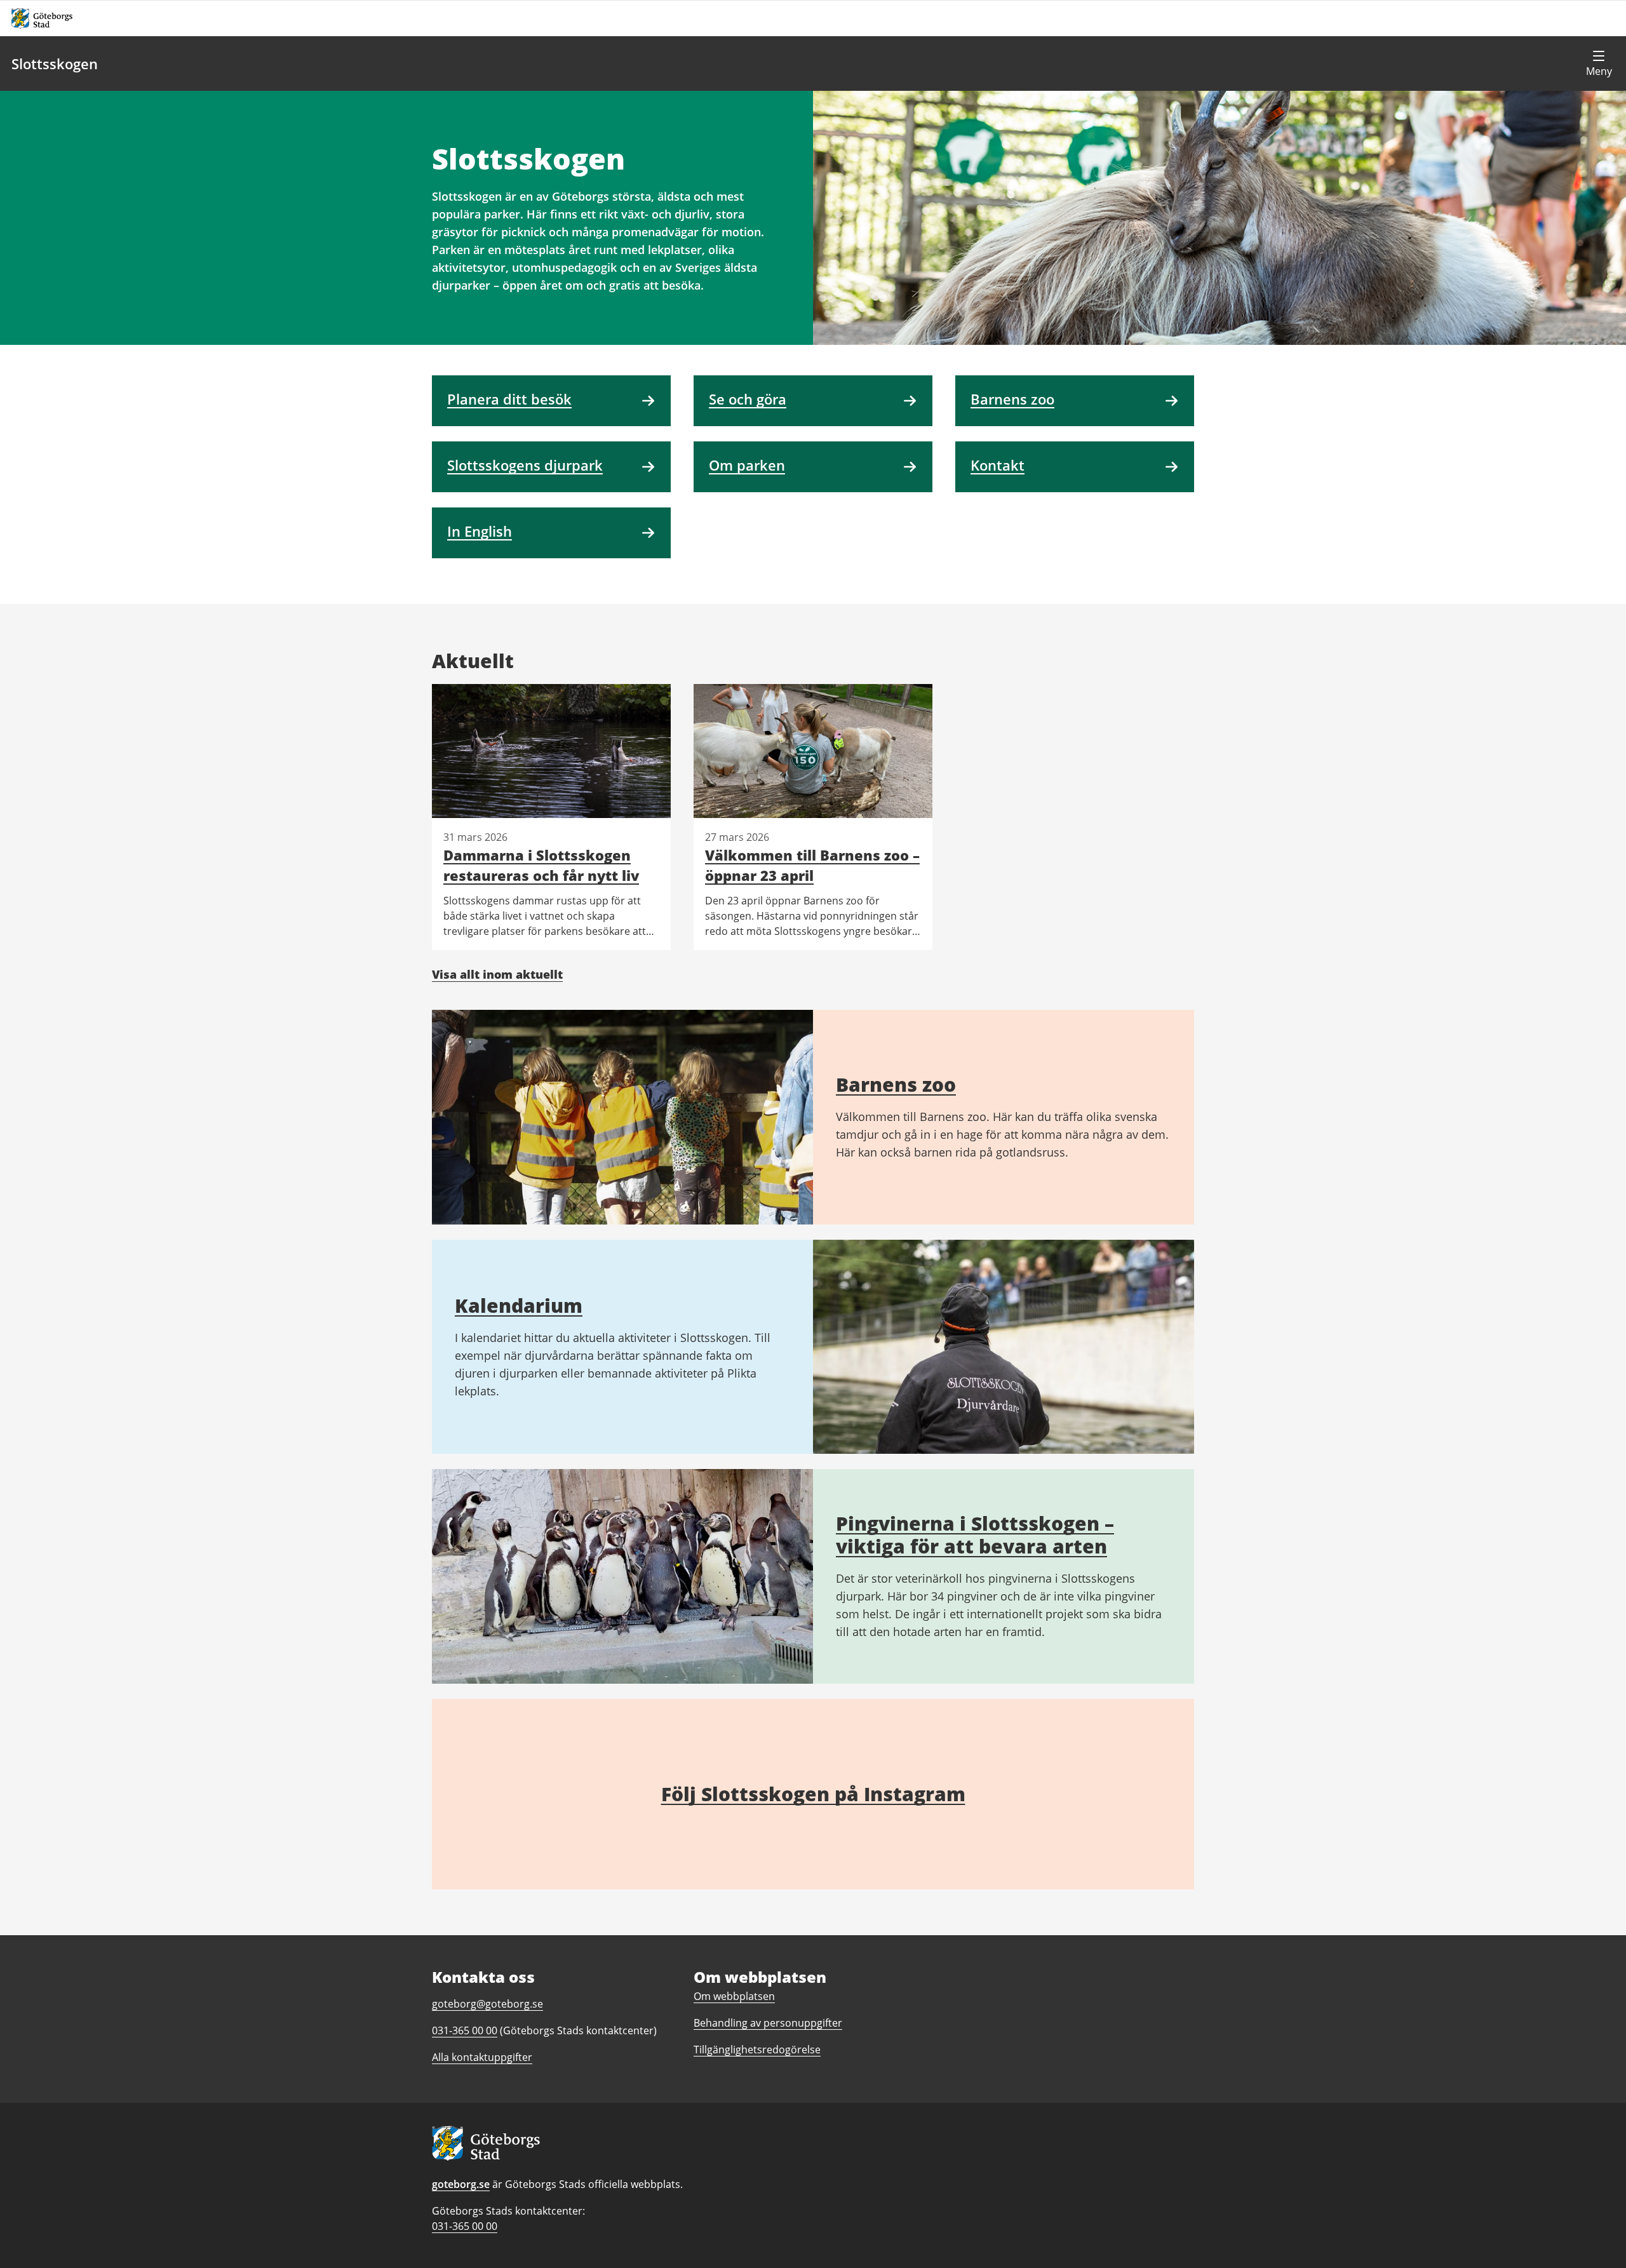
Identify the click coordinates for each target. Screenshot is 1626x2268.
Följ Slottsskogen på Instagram (813, 1794)
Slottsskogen (55, 64)
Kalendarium (519, 1305)
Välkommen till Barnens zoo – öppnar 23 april (812, 865)
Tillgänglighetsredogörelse (757, 2050)
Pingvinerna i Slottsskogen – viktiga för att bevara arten (975, 1535)
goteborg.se (461, 2184)
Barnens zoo (896, 1084)
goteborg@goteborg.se (487, 2004)
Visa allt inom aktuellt (497, 974)
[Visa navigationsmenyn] (1599, 64)
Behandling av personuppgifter (768, 2023)
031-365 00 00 (465, 2226)
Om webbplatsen (734, 1996)
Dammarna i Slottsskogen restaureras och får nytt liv (541, 865)
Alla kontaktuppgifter (482, 2057)
